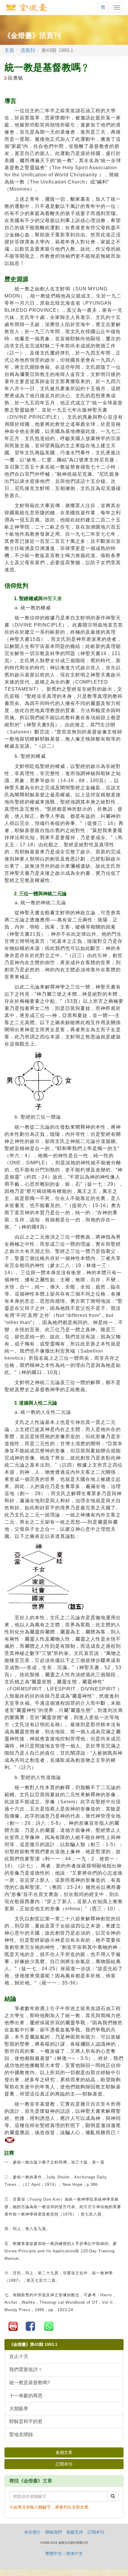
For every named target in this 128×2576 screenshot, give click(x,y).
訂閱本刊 (64, 2464)
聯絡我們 (54, 2532)
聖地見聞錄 (21, 2435)
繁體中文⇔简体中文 (64, 2553)
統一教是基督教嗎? (30, 2383)
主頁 (9, 50)
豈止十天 (19, 2356)
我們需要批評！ (26, 2369)
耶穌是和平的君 (26, 2421)
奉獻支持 (75, 2532)
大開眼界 (19, 2409)
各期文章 (64, 2452)
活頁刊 (28, 50)
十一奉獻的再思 (26, 2396)
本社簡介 (32, 2532)
